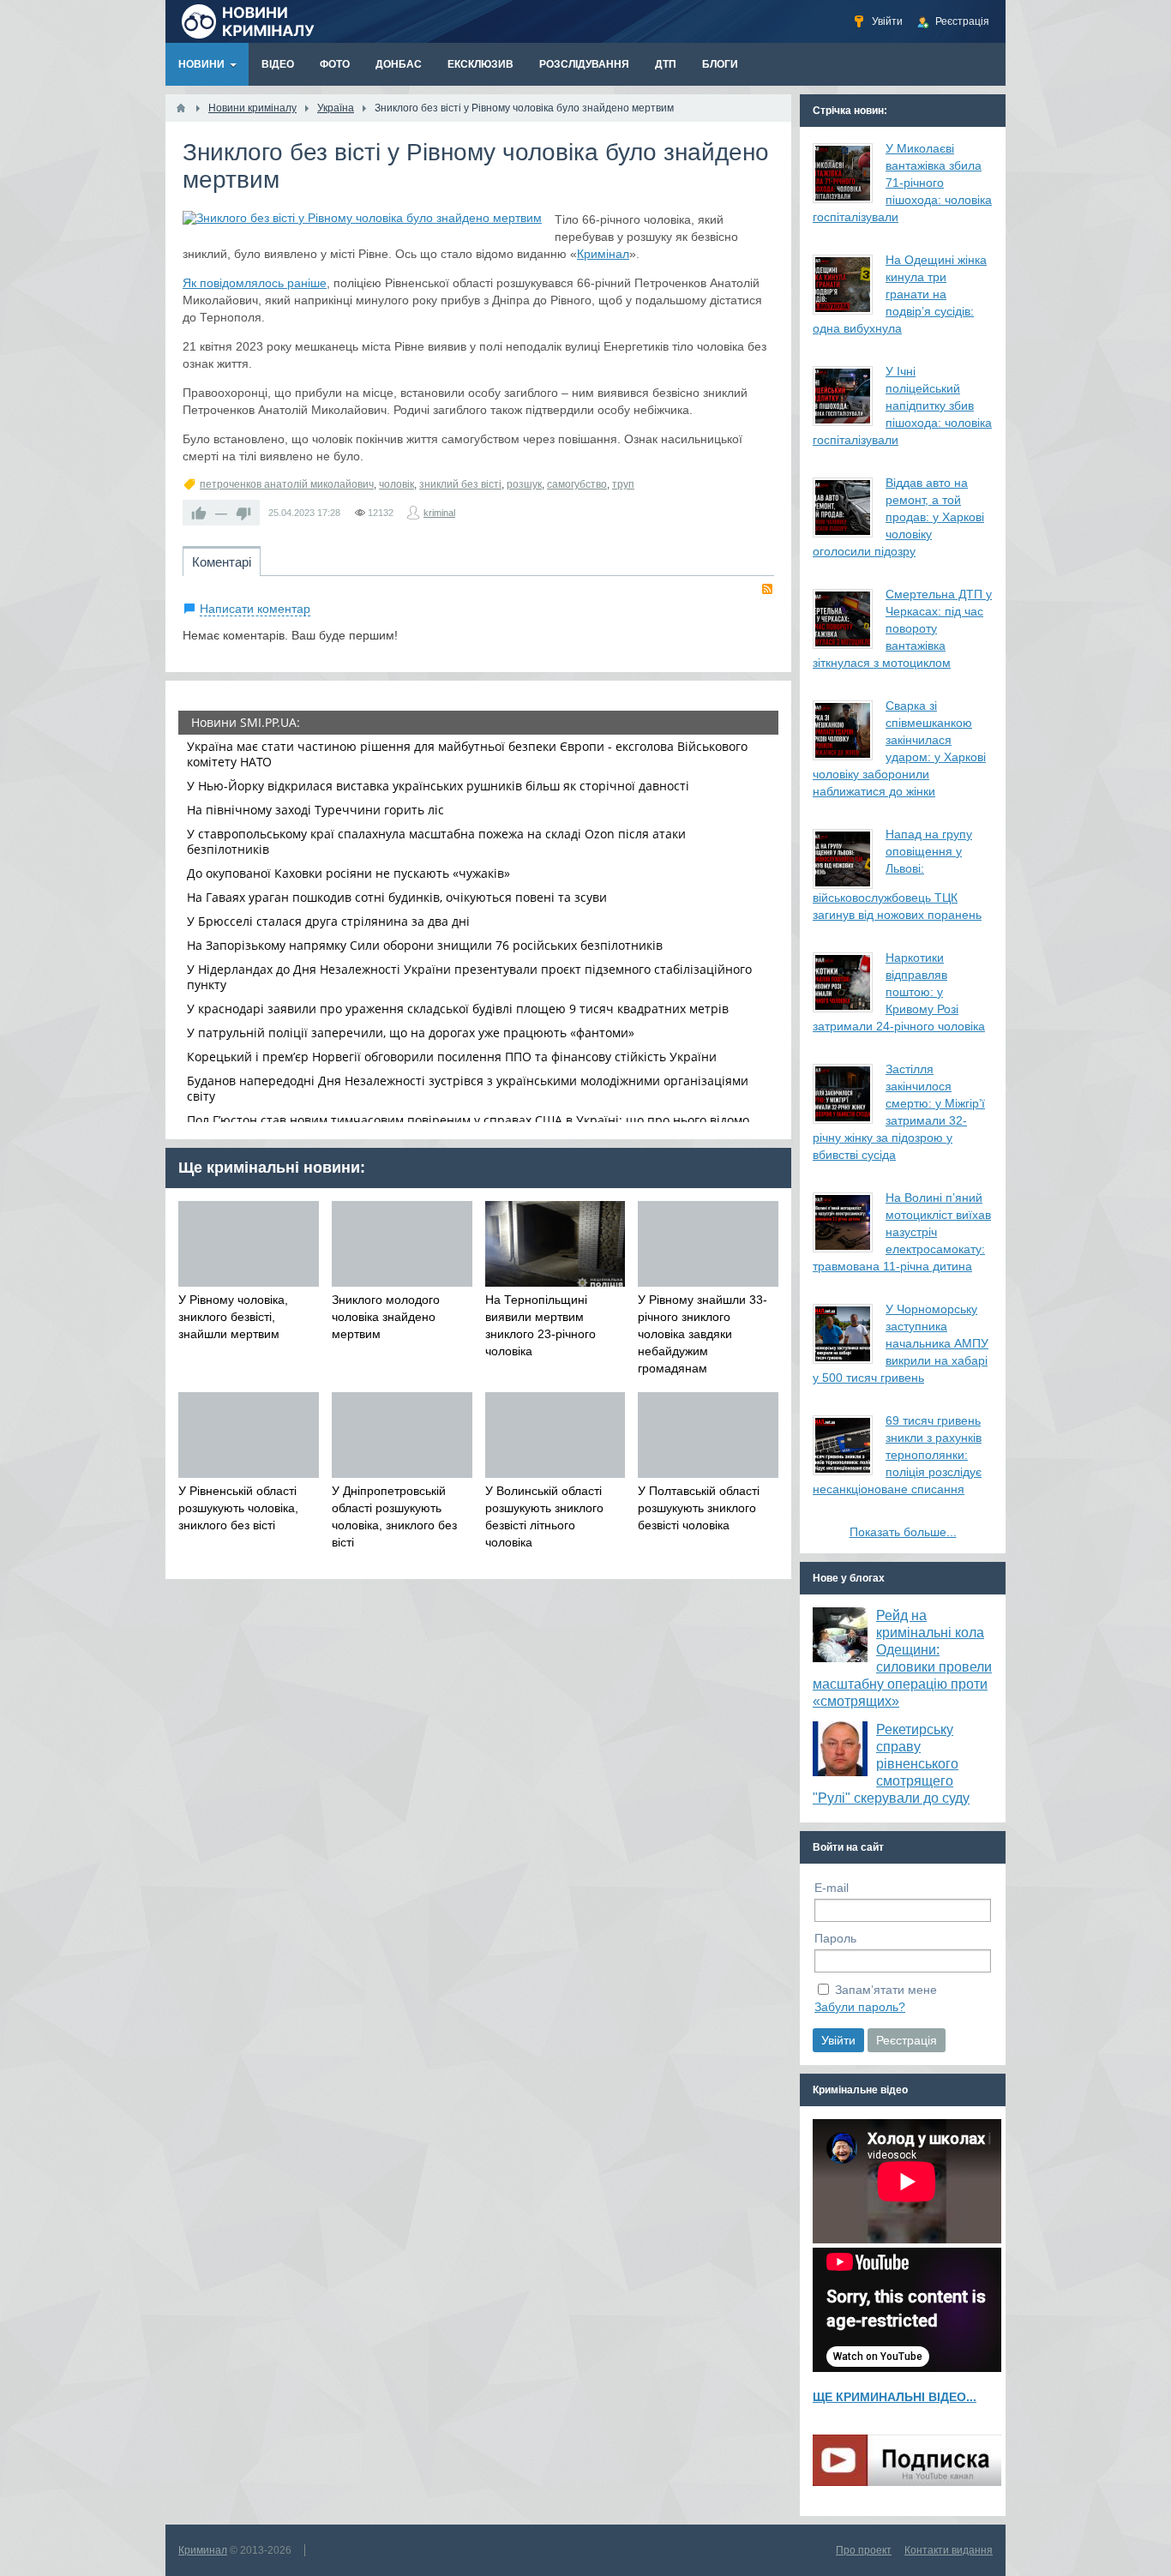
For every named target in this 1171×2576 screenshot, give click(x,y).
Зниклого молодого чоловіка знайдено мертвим (386, 1317)
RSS (767, 589)
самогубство (577, 484)
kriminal (439, 513)
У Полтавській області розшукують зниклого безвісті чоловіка (699, 1508)
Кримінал (603, 254)
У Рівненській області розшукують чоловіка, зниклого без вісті (238, 1508)
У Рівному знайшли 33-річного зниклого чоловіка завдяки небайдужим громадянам (703, 1334)
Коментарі (222, 562)
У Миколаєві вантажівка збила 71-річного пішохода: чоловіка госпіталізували (902, 183)
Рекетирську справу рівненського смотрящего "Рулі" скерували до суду (891, 1764)
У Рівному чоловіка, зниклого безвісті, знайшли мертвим (233, 1317)
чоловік (396, 484)
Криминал (203, 2550)
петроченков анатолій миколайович (287, 484)
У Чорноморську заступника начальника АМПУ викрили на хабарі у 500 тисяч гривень (901, 1343)
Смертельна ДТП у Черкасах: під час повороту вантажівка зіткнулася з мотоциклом (902, 628)
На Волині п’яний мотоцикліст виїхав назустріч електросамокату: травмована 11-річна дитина (902, 1232)
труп (623, 484)
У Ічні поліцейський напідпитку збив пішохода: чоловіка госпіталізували (902, 405)
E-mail (832, 1888)
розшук (524, 484)
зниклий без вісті (460, 484)
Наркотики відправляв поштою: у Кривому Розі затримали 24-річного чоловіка (899, 992)
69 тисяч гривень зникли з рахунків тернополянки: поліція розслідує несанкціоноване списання (897, 1455)
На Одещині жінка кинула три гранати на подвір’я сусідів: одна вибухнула (900, 294)
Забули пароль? (860, 2007)
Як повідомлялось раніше (255, 283)
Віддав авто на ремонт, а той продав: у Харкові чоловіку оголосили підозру (898, 517)
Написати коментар (255, 609)
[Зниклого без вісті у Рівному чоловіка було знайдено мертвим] (362, 218)
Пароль (835, 1938)
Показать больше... (903, 1532)
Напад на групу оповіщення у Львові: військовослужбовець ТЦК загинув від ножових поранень (897, 874)
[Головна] (181, 108)
